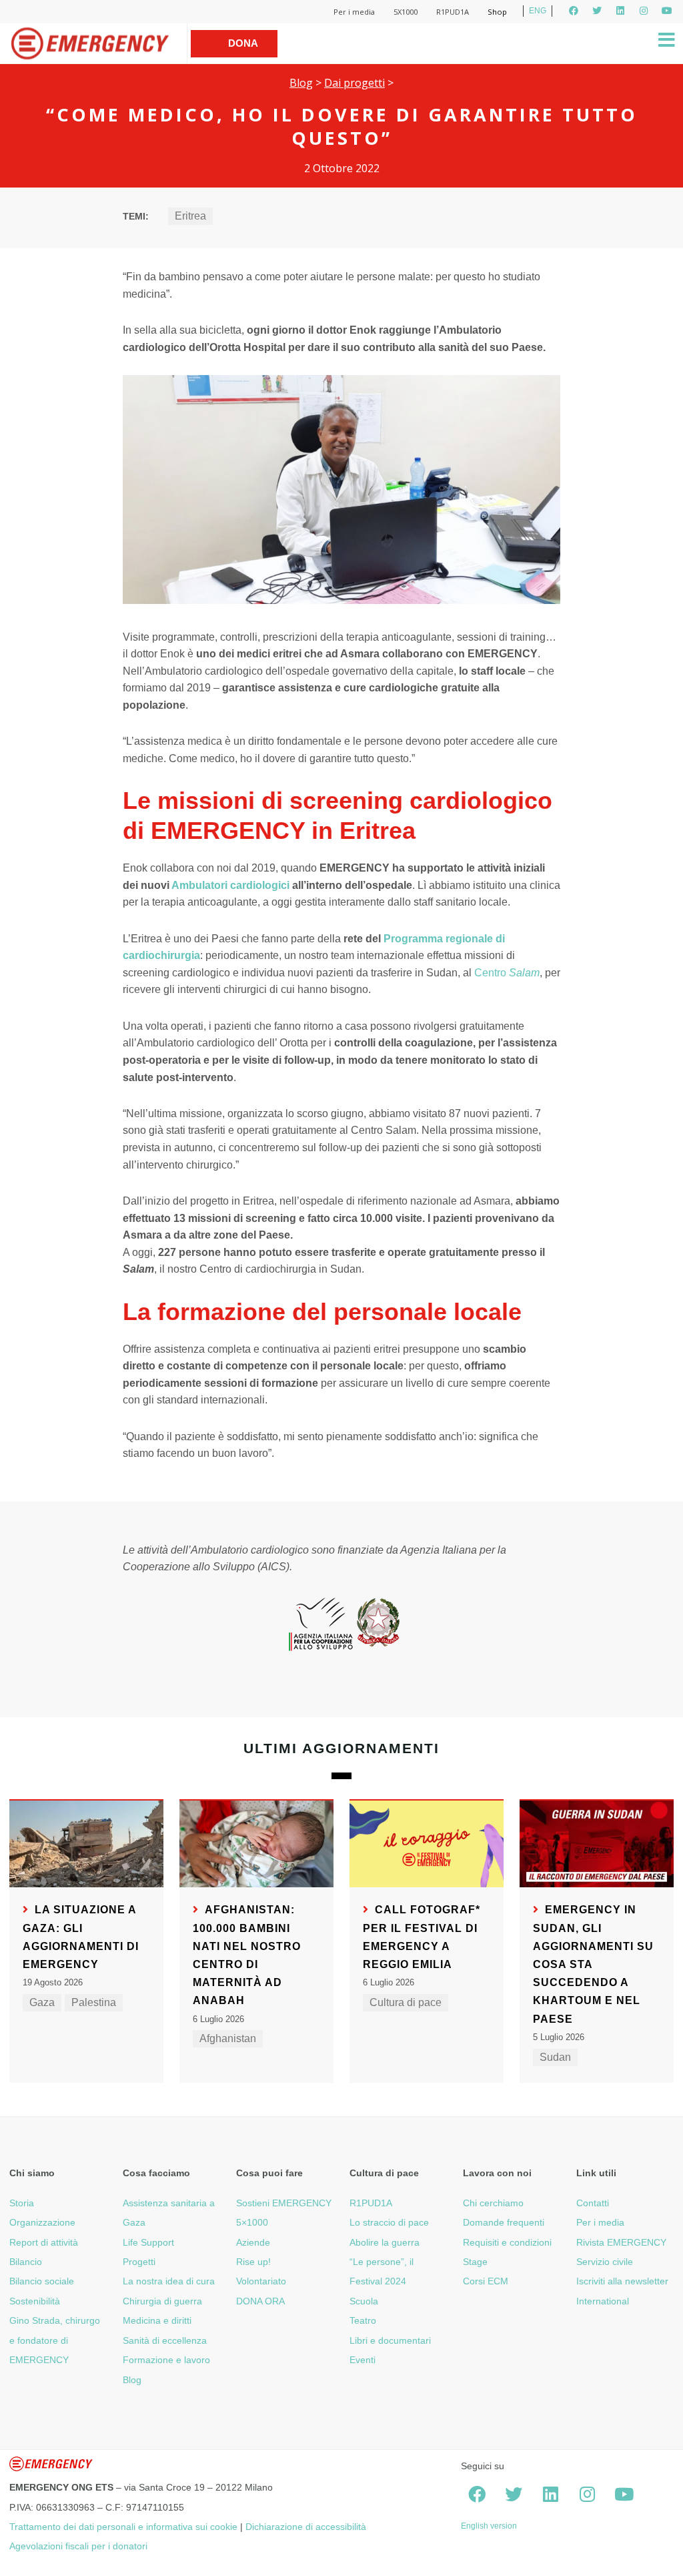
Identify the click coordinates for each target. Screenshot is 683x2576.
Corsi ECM (486, 2281)
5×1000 (252, 2222)
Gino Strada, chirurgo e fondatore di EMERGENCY (55, 2340)
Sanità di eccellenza (165, 2340)
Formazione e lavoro (166, 2360)
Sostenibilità (35, 2301)
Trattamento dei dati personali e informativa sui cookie (123, 2527)
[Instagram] (644, 11)
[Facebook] (574, 11)
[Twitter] (597, 11)
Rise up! (253, 2262)
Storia (22, 2203)
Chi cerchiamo (493, 2203)
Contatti (593, 2203)
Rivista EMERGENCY (621, 2242)
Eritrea (190, 216)
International (603, 2301)
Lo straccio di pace (389, 2222)
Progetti (139, 2262)
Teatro (363, 2320)
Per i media (354, 12)
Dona (243, 43)
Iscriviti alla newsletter (622, 2281)
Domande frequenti (504, 2222)
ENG (538, 11)
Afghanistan (228, 2038)
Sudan (555, 2057)
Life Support (148, 2242)
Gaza (42, 2002)
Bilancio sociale (42, 2281)
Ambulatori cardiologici (230, 885)
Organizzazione (42, 2222)
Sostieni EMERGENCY (284, 2203)
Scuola (364, 2301)
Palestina (94, 2002)
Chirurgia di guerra (162, 2301)
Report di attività (44, 2242)
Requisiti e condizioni (507, 2242)
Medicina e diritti (157, 2320)
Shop (497, 12)
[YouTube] (667, 11)
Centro (507, 973)
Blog (301, 83)
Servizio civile (605, 2262)
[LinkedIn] (620, 11)
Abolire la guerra (385, 2242)
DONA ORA (260, 2301)
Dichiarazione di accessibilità (306, 2527)
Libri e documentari (390, 2340)
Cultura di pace (406, 2002)
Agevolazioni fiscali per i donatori (78, 2546)
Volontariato (261, 2281)
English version (489, 2526)
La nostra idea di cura (169, 2281)
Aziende (253, 2242)
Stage (475, 2262)
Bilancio (26, 2262)
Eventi (363, 2360)
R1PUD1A (453, 12)
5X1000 (406, 12)
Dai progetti (355, 83)
